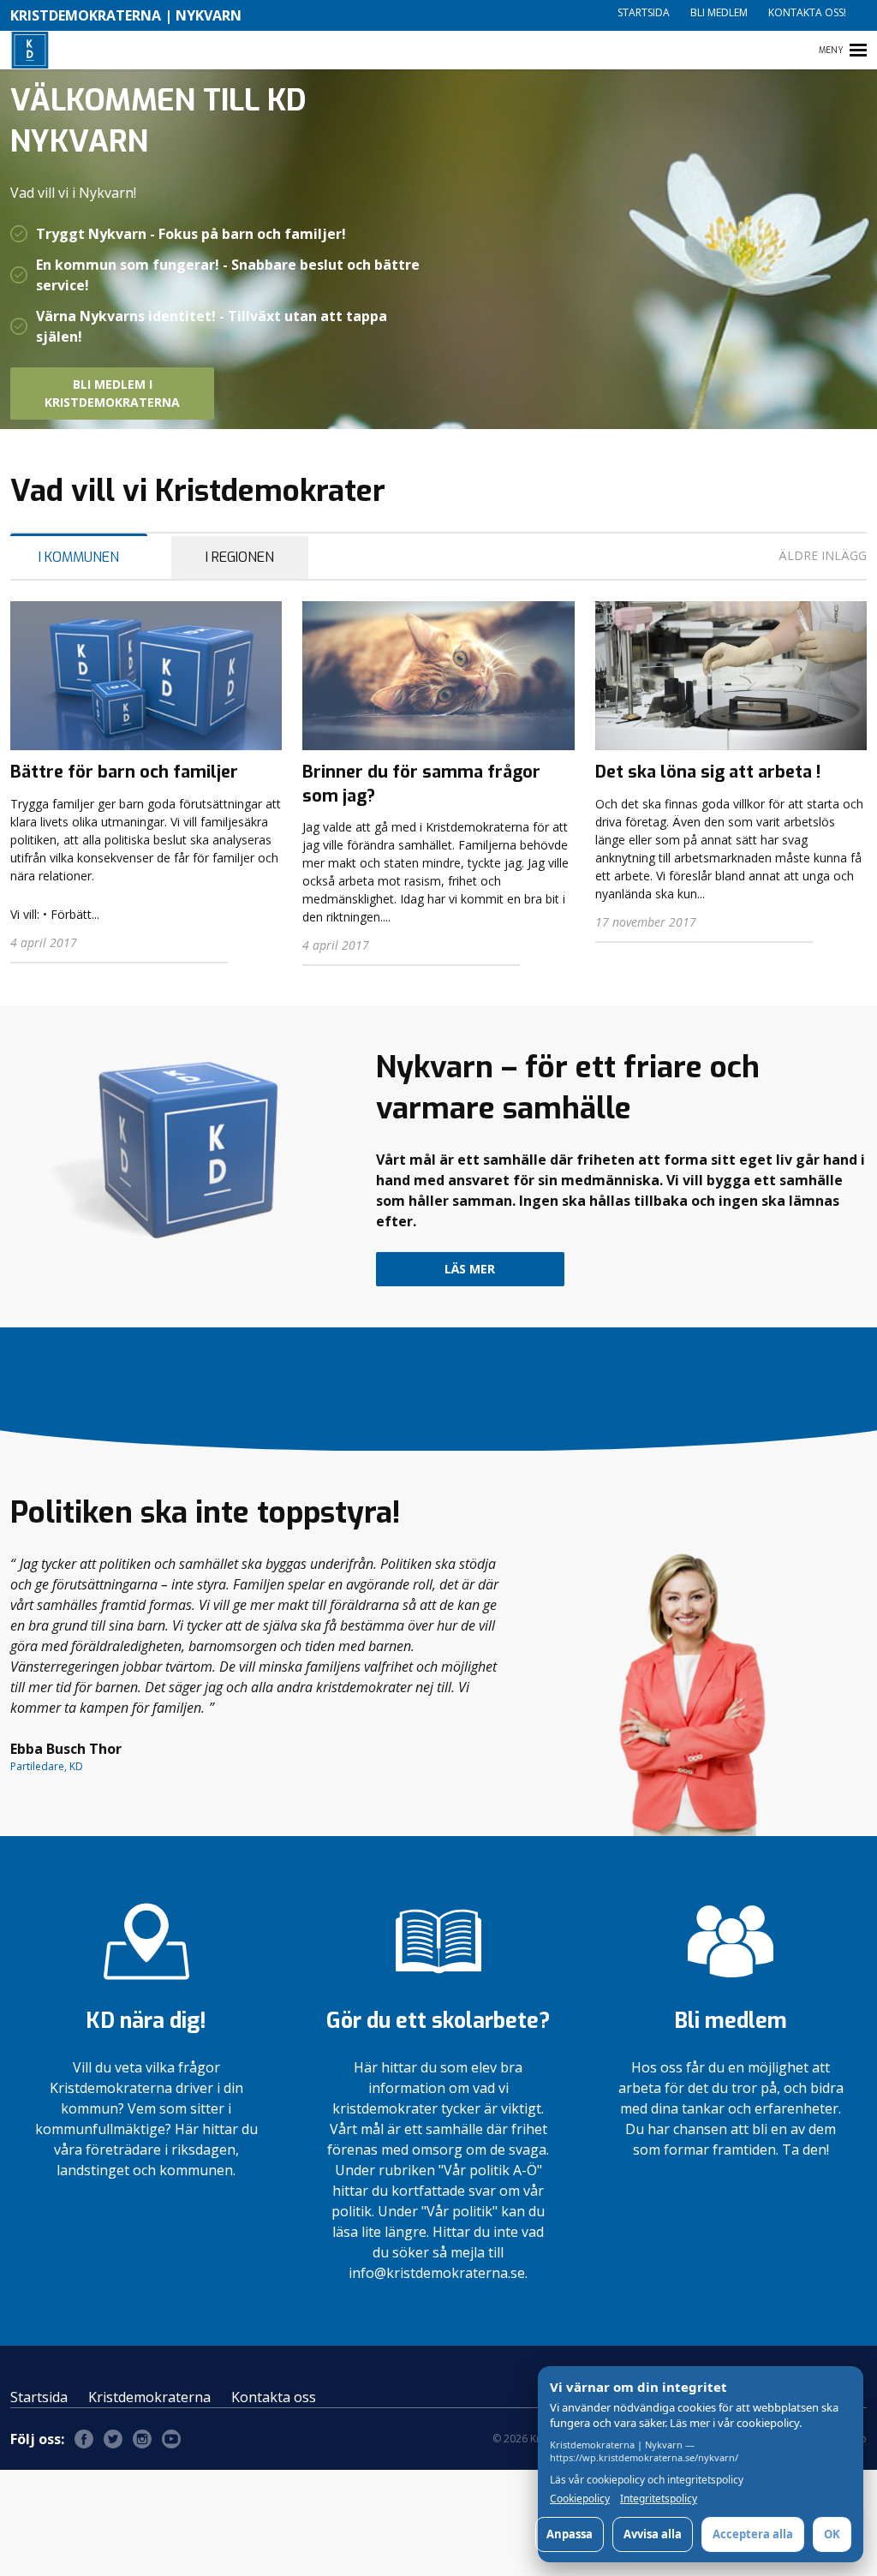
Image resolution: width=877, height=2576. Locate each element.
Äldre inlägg (823, 555)
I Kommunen (79, 557)
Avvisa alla (653, 2534)
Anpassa (570, 2534)
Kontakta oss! (807, 12)
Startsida (644, 12)
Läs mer (470, 1269)
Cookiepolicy (580, 2499)
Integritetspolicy (659, 2499)
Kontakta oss (274, 2397)
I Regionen (240, 557)
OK (832, 2534)
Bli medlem (719, 12)
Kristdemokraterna (149, 2397)
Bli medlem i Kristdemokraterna (112, 393)
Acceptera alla (753, 2534)
